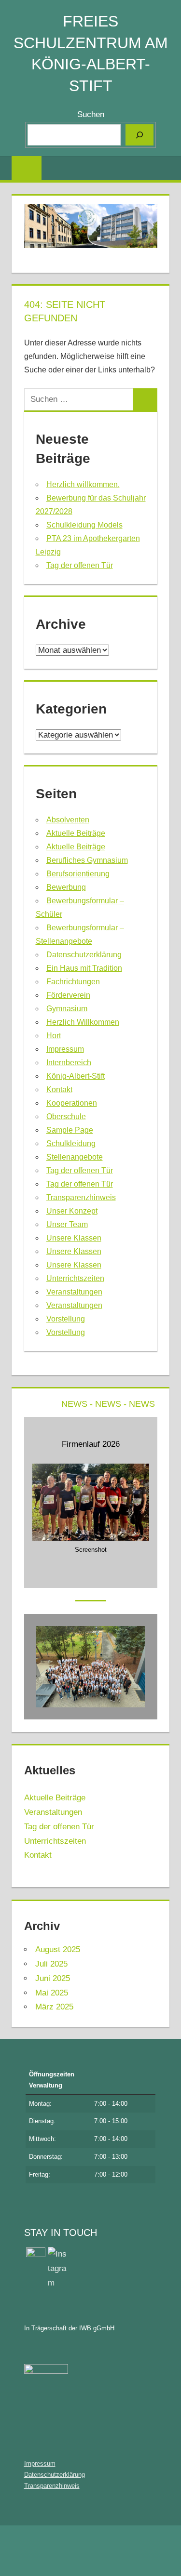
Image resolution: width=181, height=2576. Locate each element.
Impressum (65, 1049)
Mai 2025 (52, 1993)
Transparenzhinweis (81, 1197)
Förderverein (68, 995)
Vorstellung (66, 1319)
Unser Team (67, 1224)
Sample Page (70, 1130)
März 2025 (54, 2007)
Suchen (91, 114)
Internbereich (69, 1063)
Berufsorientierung (78, 874)
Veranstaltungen (74, 1292)
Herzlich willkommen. (83, 484)
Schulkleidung (71, 1143)
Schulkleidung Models (84, 525)
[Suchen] (139, 135)
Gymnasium (67, 1009)
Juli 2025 (51, 1964)
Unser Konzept (72, 1211)
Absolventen (68, 820)
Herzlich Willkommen (83, 1022)
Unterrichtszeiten (75, 1278)
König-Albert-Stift (76, 1076)
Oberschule (66, 1116)
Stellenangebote (75, 1157)
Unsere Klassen (74, 1238)
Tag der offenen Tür (80, 565)
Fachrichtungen (73, 982)
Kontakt (59, 1090)
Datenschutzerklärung (84, 955)
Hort (54, 1036)
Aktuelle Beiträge (76, 833)
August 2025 (58, 1949)
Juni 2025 (53, 1978)
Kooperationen (72, 1103)
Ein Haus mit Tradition (84, 968)
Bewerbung (66, 887)
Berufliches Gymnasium (87, 860)
